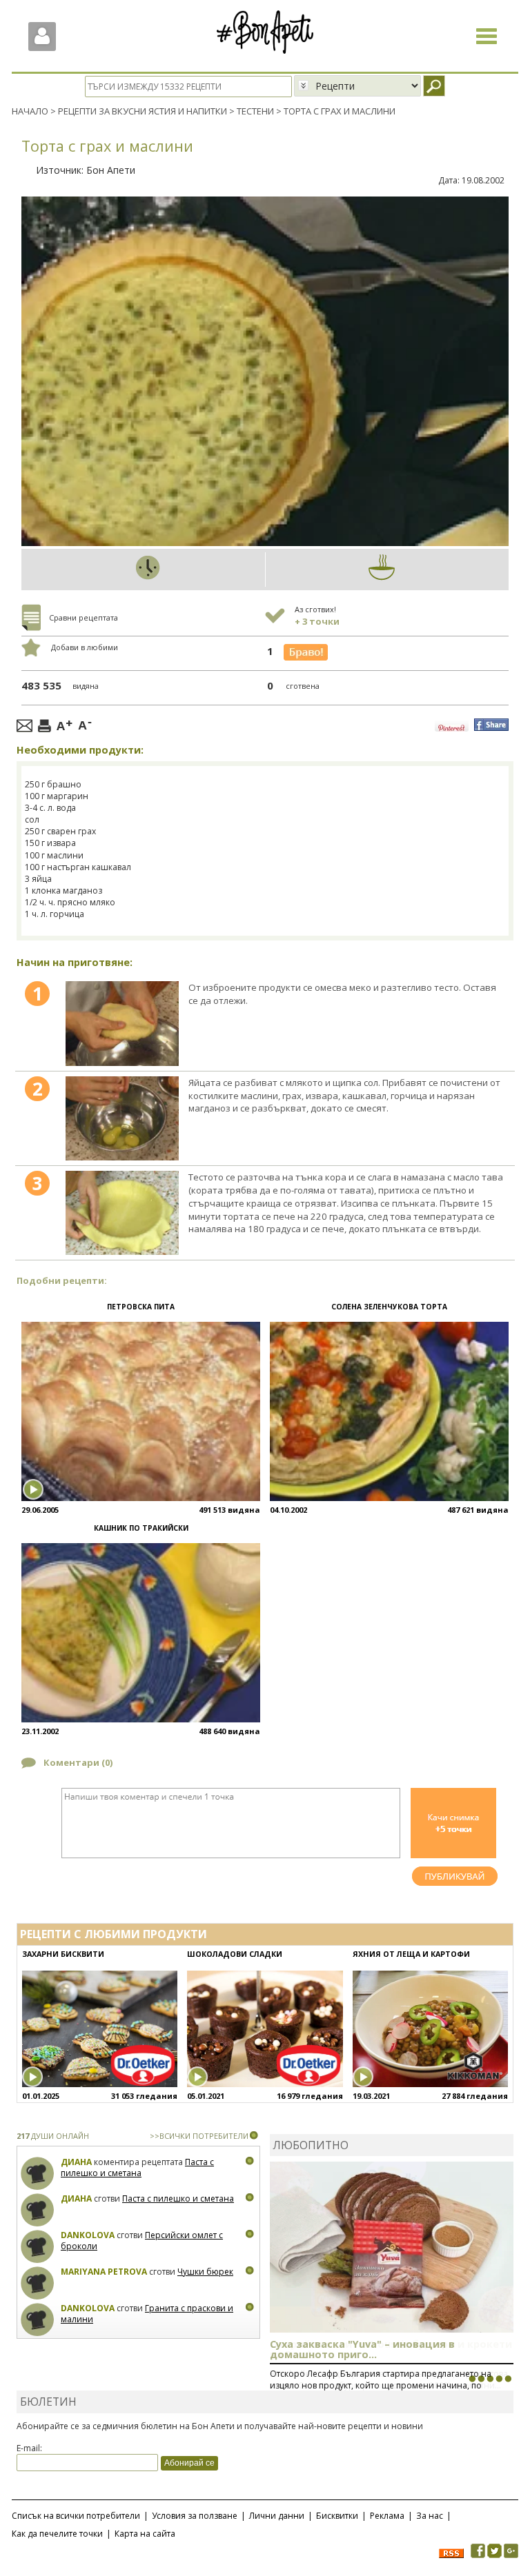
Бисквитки (337, 2516)
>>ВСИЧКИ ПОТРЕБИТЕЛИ (199, 2136)
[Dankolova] (38, 2247)
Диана (76, 2162)
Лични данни (277, 2516)
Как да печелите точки (57, 2534)
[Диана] (38, 2174)
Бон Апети (111, 170)
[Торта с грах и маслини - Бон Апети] (122, 1023)
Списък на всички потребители (76, 2516)
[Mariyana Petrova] (38, 2283)
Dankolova (88, 2235)
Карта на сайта (145, 2534)
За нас (430, 2516)
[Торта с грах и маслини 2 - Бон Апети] (122, 1118)
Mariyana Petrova (104, 2272)
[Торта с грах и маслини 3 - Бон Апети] (122, 1213)
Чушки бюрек (205, 2272)
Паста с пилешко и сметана (137, 2167)
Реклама (387, 2516)
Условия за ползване (195, 2516)
